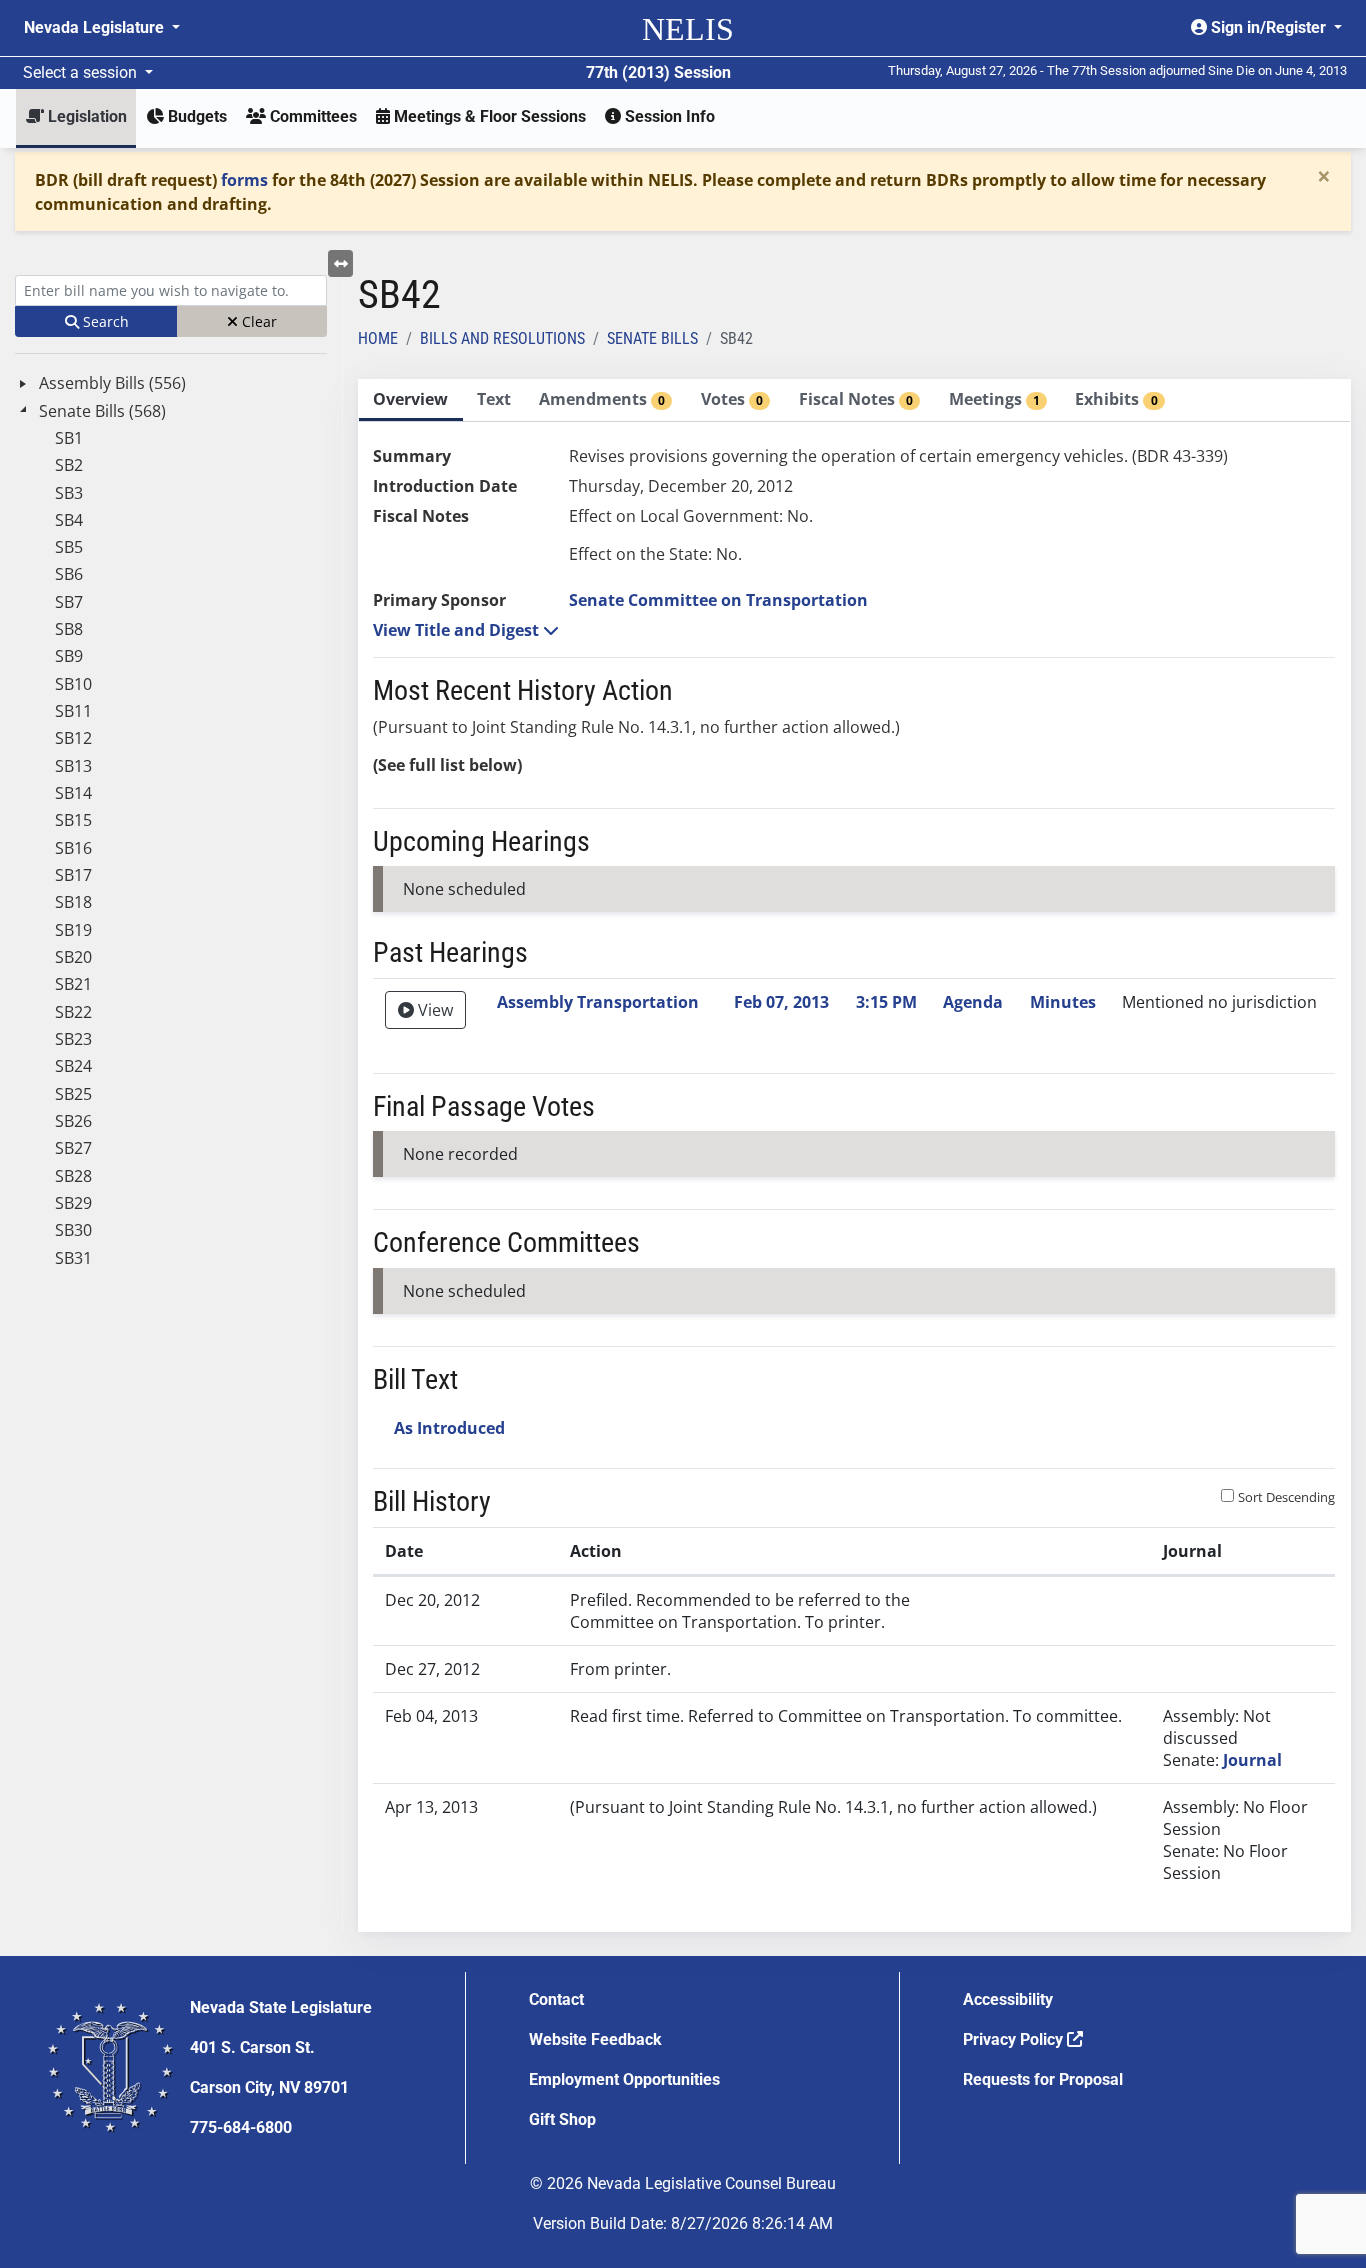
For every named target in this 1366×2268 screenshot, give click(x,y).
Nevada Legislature (96, 27)
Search (104, 321)
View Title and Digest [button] (458, 630)
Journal (1252, 1760)
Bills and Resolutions (502, 338)
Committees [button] (311, 116)
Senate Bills (652, 338)
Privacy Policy (1015, 2039)
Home (378, 338)
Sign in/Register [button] (1268, 27)
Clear (257, 321)
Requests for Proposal (1043, 2079)
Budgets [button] (195, 116)
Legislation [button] (85, 116)
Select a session (82, 72)
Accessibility (1008, 1999)
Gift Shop (562, 2119)
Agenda (973, 1002)
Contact (556, 1999)
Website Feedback (595, 2039)
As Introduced (449, 1428)
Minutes (1063, 1002)
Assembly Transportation (598, 1002)
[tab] (411, 400)
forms (244, 180)
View (433, 1010)
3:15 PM (886, 1002)
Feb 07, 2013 (781, 1002)
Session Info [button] (668, 116)
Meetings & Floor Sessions (488, 116)
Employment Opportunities (624, 2079)
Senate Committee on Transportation (718, 600)
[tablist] (855, 1155)
